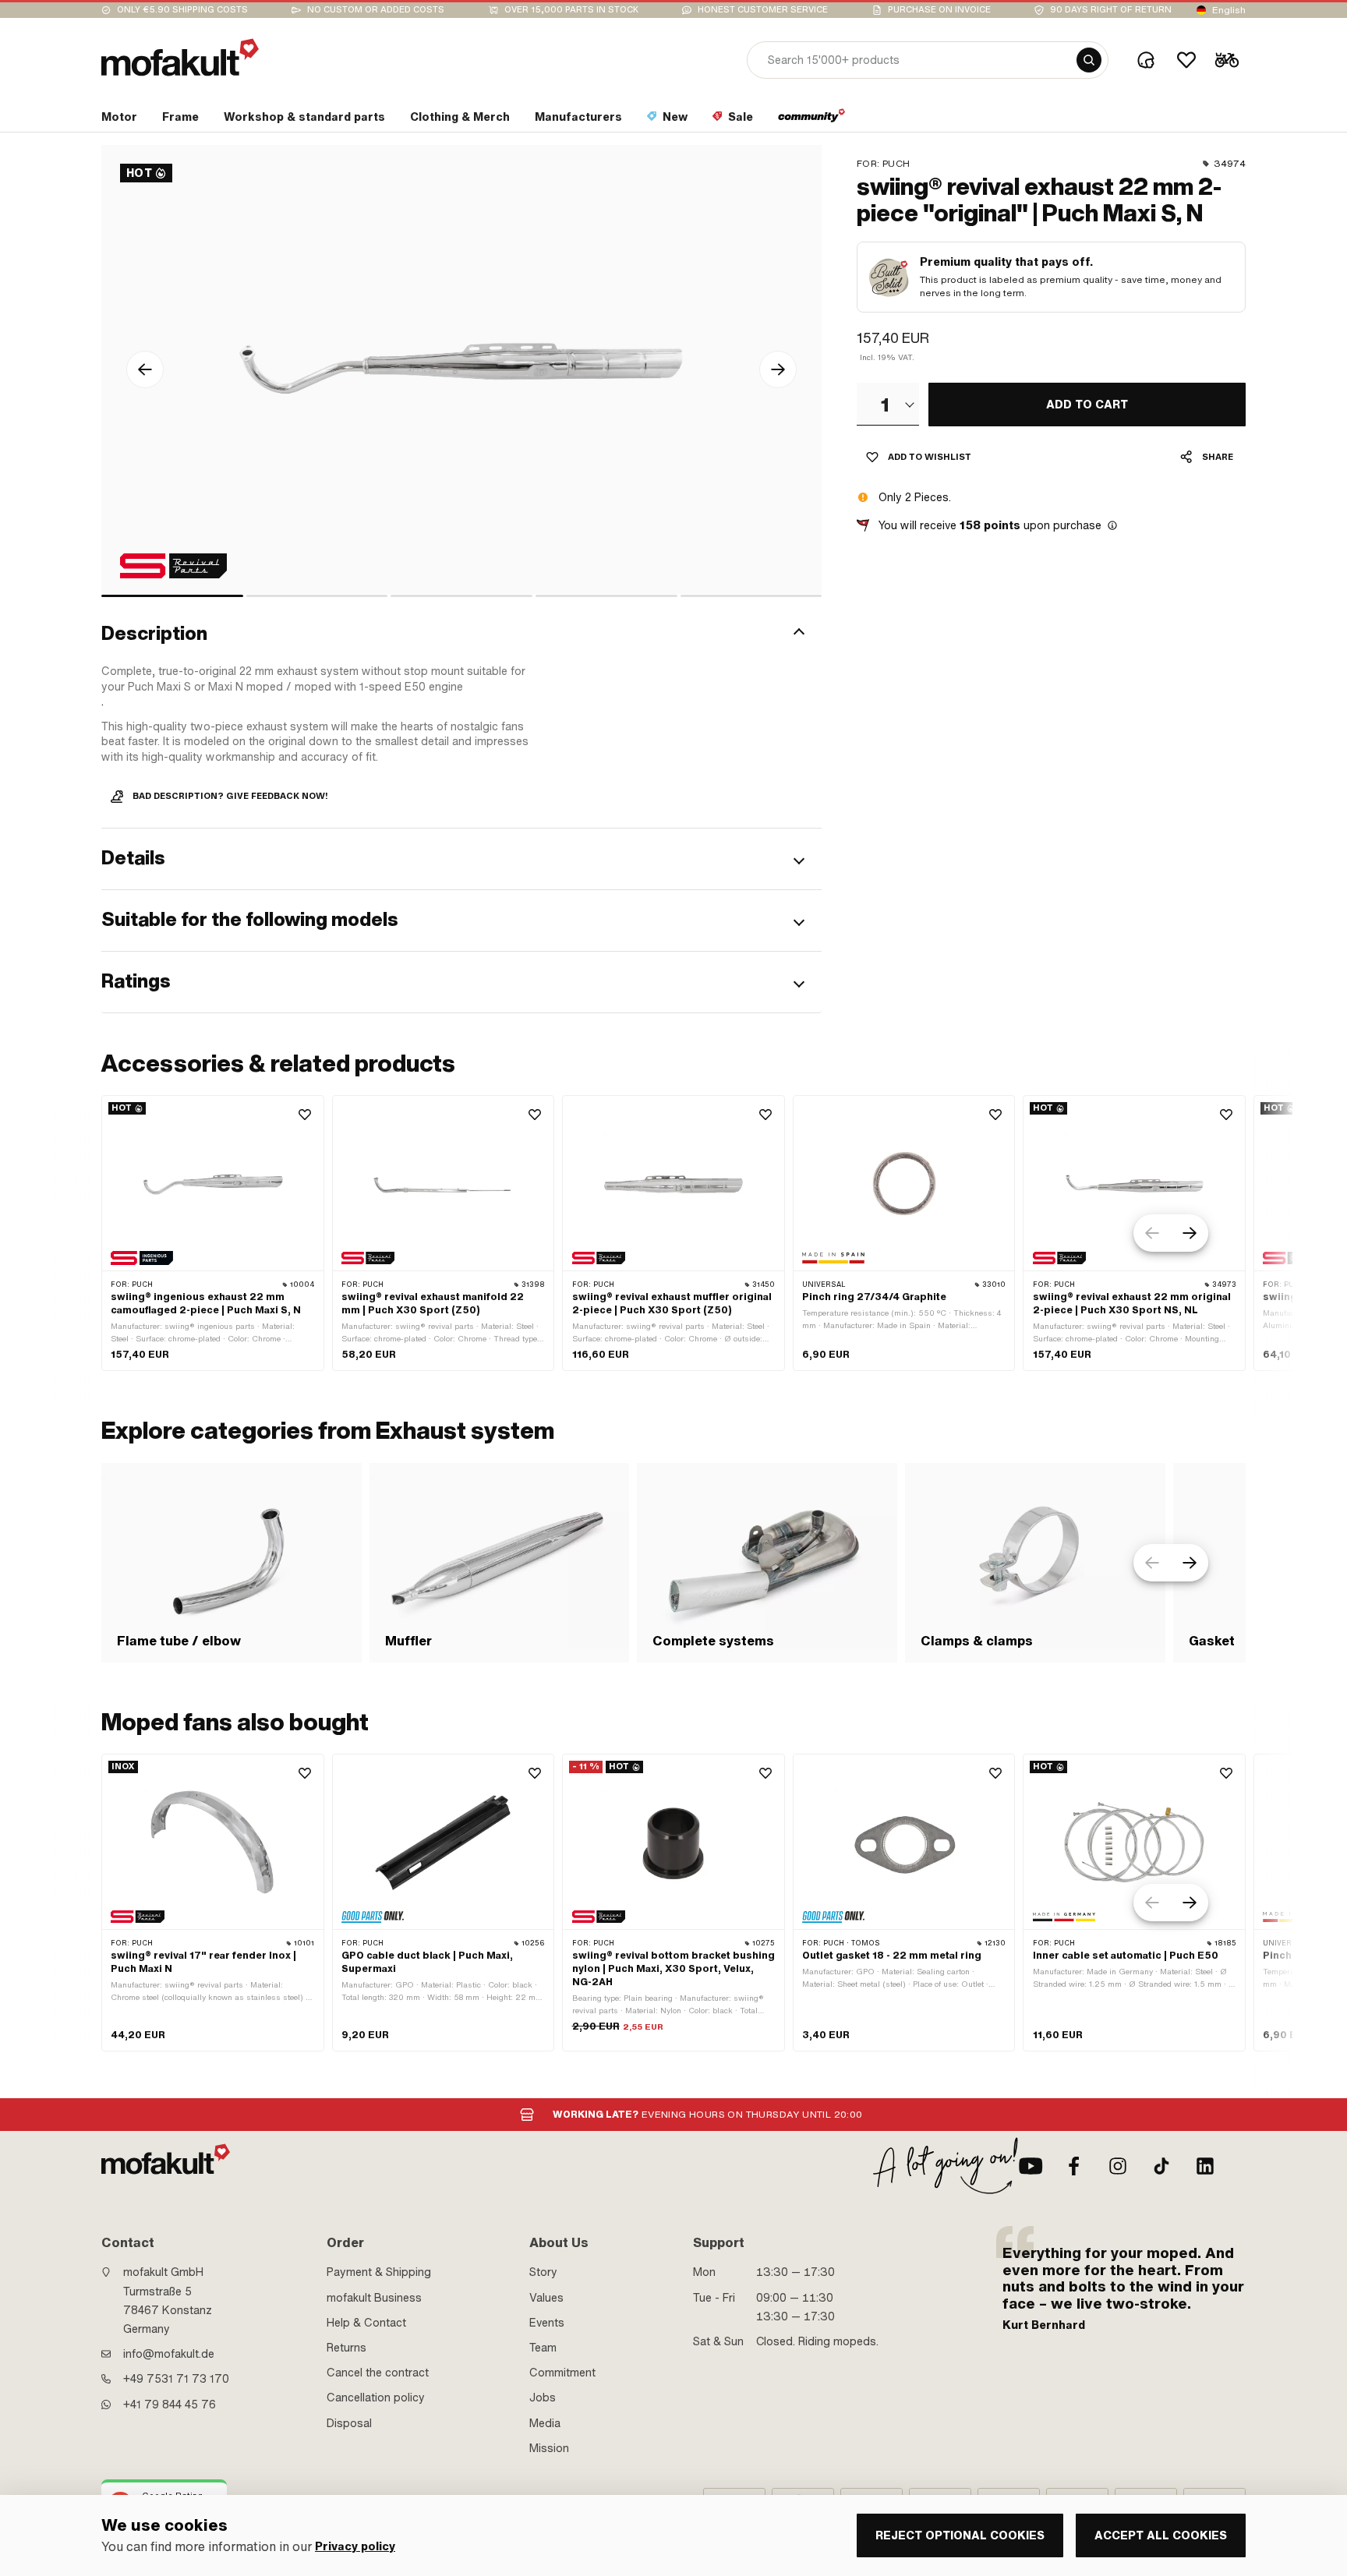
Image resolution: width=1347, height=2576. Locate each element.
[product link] (213, 1233)
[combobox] (888, 404)
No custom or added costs (376, 10)
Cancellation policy (376, 2398)
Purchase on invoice (939, 10)
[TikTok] (1161, 2166)
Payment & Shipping (379, 2272)
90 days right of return (1111, 10)
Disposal (349, 2423)
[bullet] (172, 596)
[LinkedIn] (1205, 2166)
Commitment (562, 2373)
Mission (549, 2448)
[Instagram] (1118, 2166)
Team (543, 2348)
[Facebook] (1074, 2166)
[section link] (812, 120)
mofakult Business (374, 2298)
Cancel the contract (378, 2373)
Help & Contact (366, 2323)
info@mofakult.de (169, 2354)
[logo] (180, 57)
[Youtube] (1031, 2166)
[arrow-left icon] (145, 369)
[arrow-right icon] (778, 369)
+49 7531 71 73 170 (176, 2379)
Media (545, 2423)
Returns (346, 2348)
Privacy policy (355, 2547)
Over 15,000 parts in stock (571, 10)
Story (543, 2272)
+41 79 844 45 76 (170, 2405)
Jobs (543, 2398)
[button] (461, 634)
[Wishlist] (1186, 60)
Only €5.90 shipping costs (182, 10)
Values (546, 2298)
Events (547, 2323)
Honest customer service (763, 10)
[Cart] (1227, 60)
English (1229, 10)
